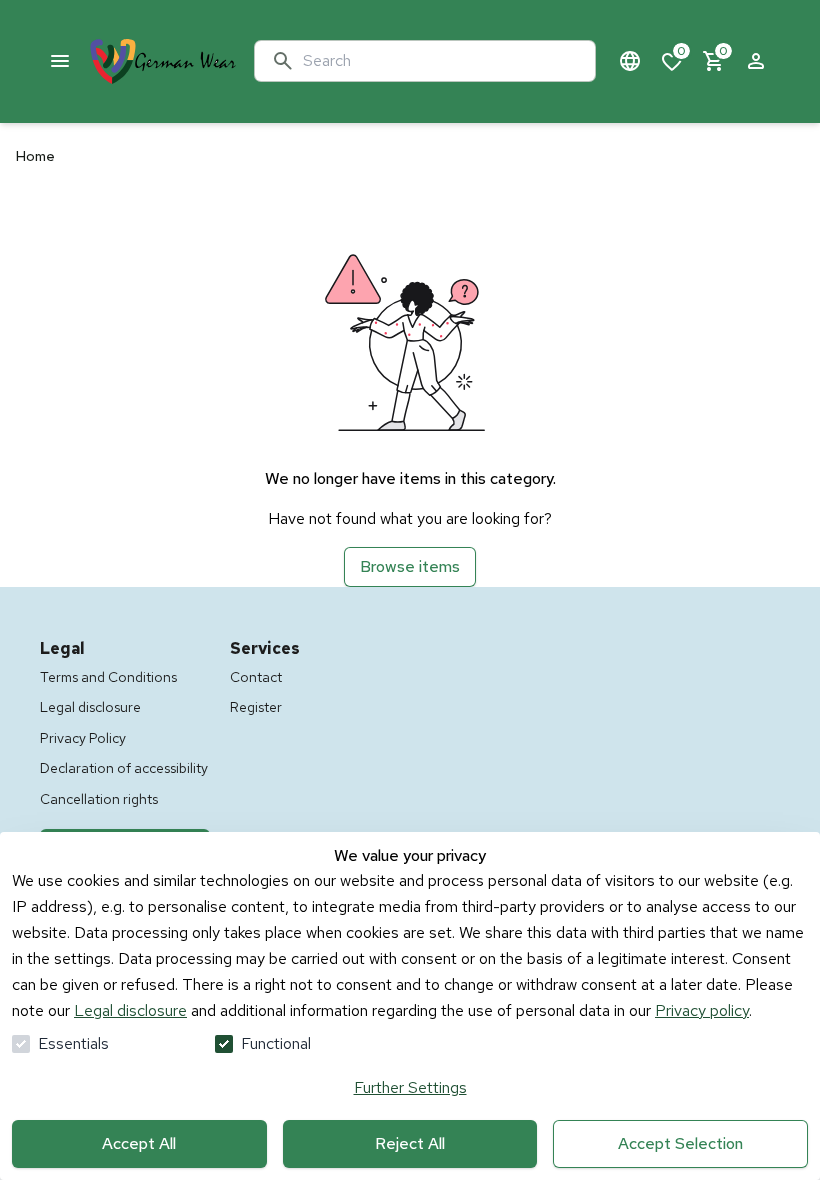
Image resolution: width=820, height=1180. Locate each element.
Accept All (139, 1143)
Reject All (410, 1143)
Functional (276, 1043)
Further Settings (410, 1087)
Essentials (73, 1043)
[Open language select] (630, 61)
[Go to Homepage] (163, 61)
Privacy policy (702, 1010)
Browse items (410, 566)
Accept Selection (680, 1143)
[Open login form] (756, 61)
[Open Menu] (60, 61)
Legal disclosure (130, 1010)
